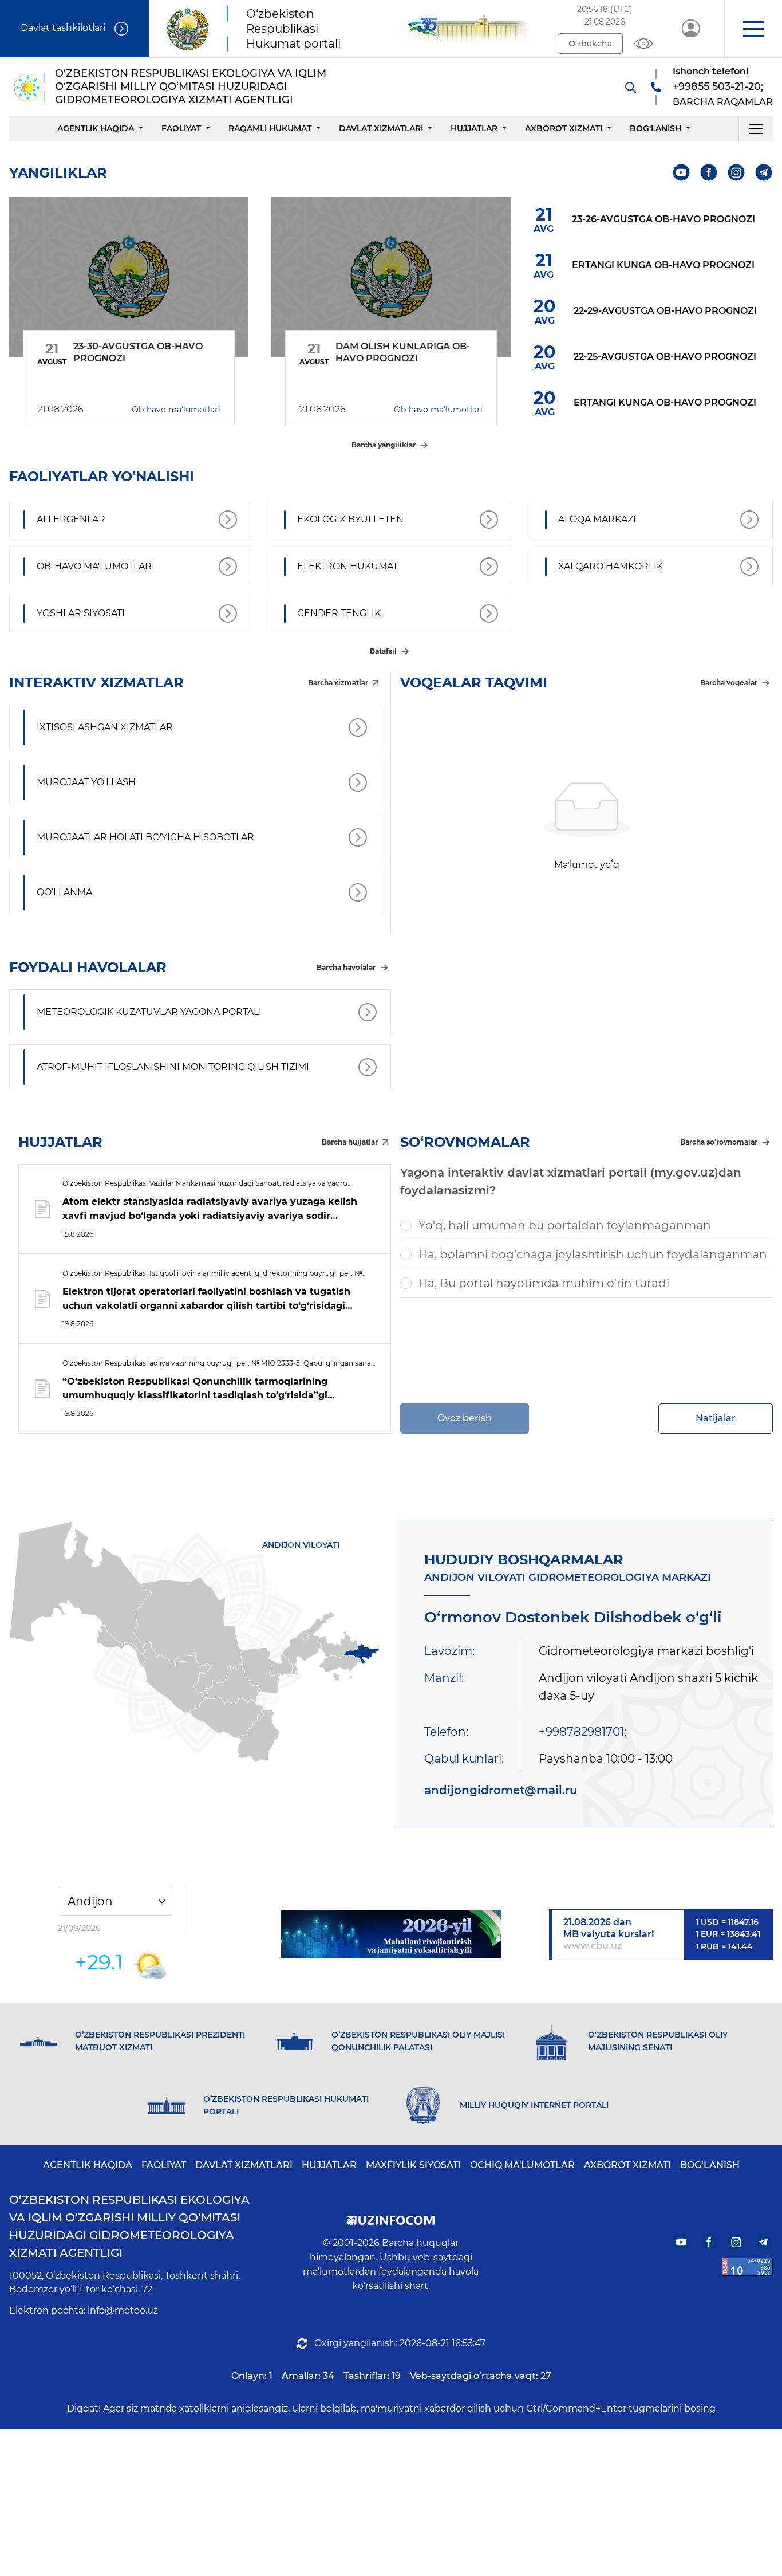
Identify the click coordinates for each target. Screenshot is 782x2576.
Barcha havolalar (346, 967)
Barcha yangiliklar (384, 445)
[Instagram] (736, 173)
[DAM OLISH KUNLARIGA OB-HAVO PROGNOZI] (391, 277)
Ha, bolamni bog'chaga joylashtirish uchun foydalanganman (593, 1254)
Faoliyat (181, 128)
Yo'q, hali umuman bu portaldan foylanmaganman (565, 1225)
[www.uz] (748, 2267)
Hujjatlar (474, 128)
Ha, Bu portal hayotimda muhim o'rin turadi (544, 1283)
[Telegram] (764, 173)
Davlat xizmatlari (381, 128)
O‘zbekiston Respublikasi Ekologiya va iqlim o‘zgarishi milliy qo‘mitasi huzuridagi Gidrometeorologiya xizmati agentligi (129, 2226)
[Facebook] (709, 173)
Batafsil (383, 651)
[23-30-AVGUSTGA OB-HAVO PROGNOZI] (129, 277)
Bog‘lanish (655, 128)
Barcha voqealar (729, 683)
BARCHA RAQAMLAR (723, 102)
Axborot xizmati (564, 128)
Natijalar (716, 1418)
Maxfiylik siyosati (413, 2165)
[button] (753, 29)
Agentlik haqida (96, 128)
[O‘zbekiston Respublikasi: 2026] (391, 1934)
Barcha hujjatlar (350, 1142)
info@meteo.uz (123, 2310)
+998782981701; (582, 1732)
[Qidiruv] (630, 87)
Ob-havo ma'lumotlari (176, 410)
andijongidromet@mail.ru (501, 1790)
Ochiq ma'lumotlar (522, 2165)
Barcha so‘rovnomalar (719, 1142)
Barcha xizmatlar (338, 683)
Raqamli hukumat (270, 128)
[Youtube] (682, 173)
